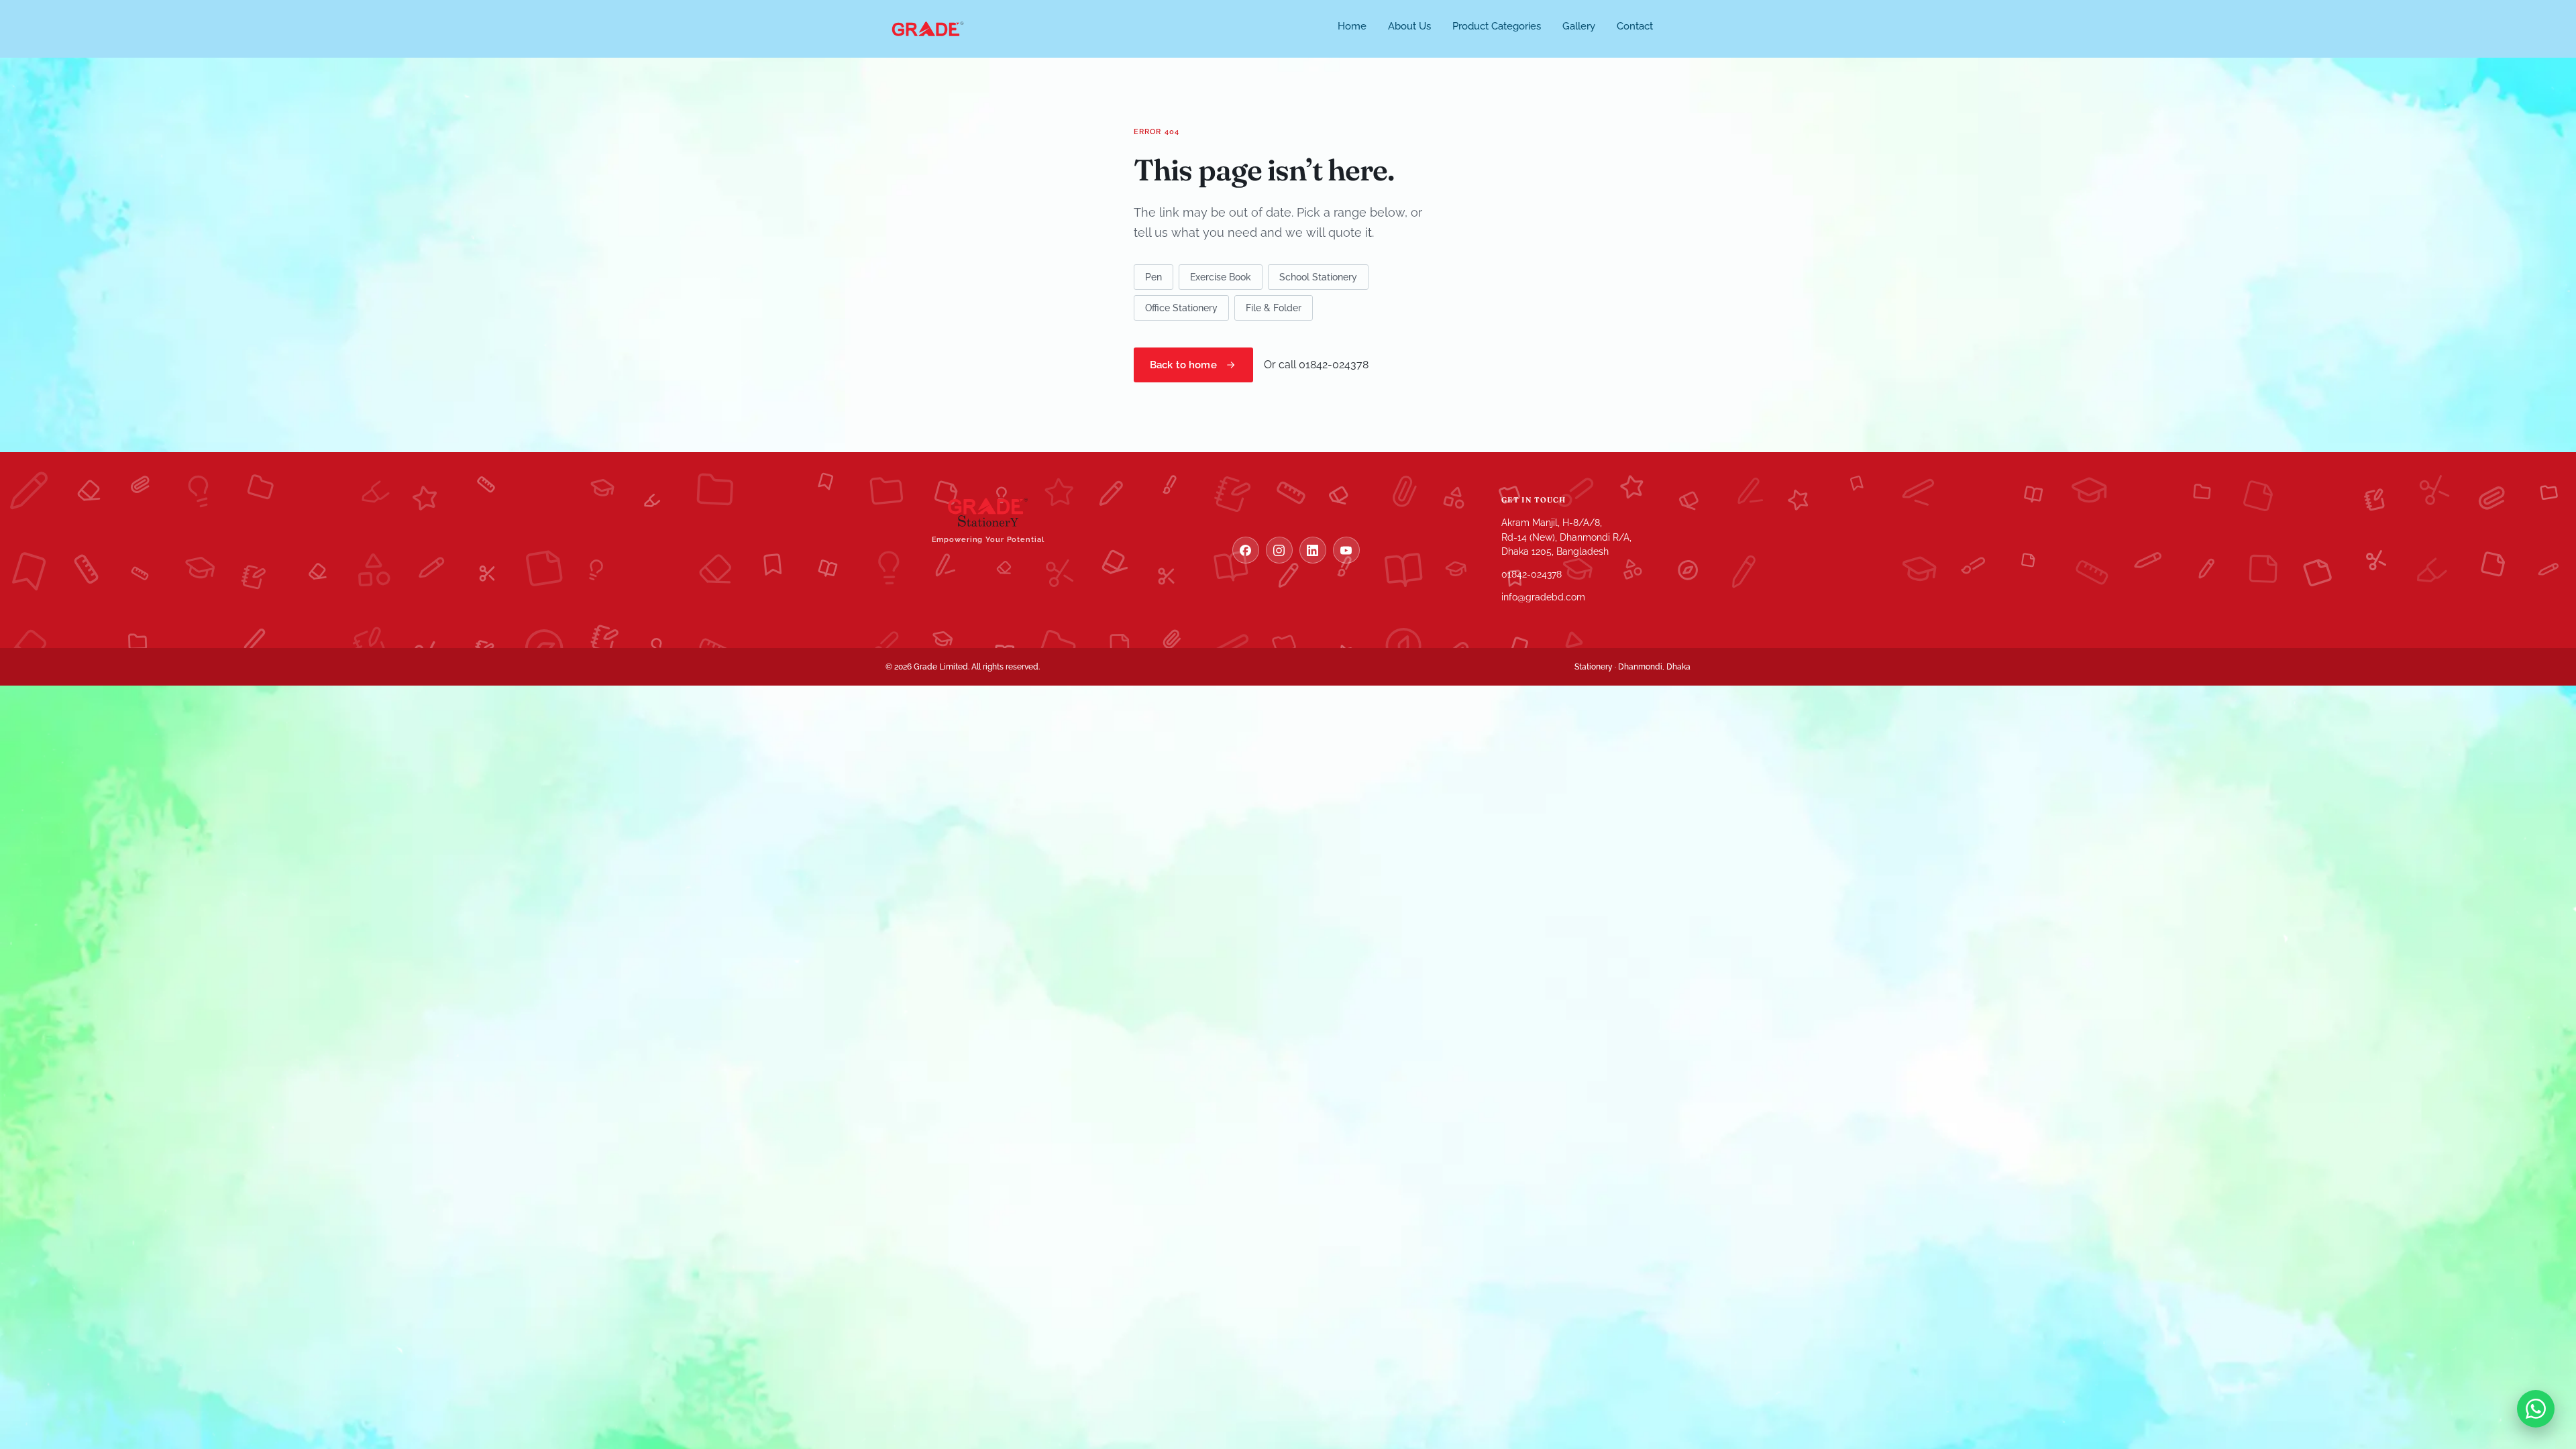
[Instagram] (1279, 550)
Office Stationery (1181, 308)
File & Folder (1274, 308)
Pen (1153, 277)
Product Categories (1497, 26)
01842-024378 (1532, 574)
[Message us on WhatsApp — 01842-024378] (2536, 1409)
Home (1352, 26)
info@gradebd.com (1543, 597)
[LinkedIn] (1313, 550)
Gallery (1579, 26)
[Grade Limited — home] (928, 29)
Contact (1635, 26)
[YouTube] (1346, 550)
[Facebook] (1246, 550)
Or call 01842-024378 (1316, 365)
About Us (1409, 26)
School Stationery (1318, 277)
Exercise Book (1221, 277)
